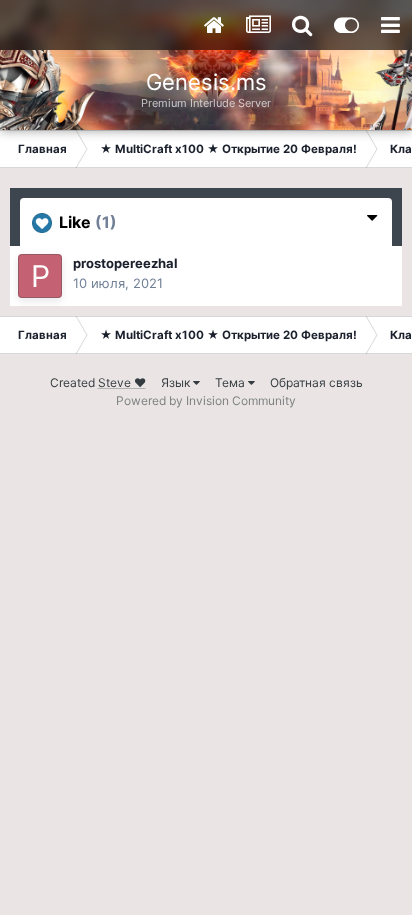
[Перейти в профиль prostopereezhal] (40, 276)
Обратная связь (316, 382)
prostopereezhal (125, 263)
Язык (177, 382)
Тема (231, 382)
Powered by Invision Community (206, 400)
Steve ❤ (122, 382)
